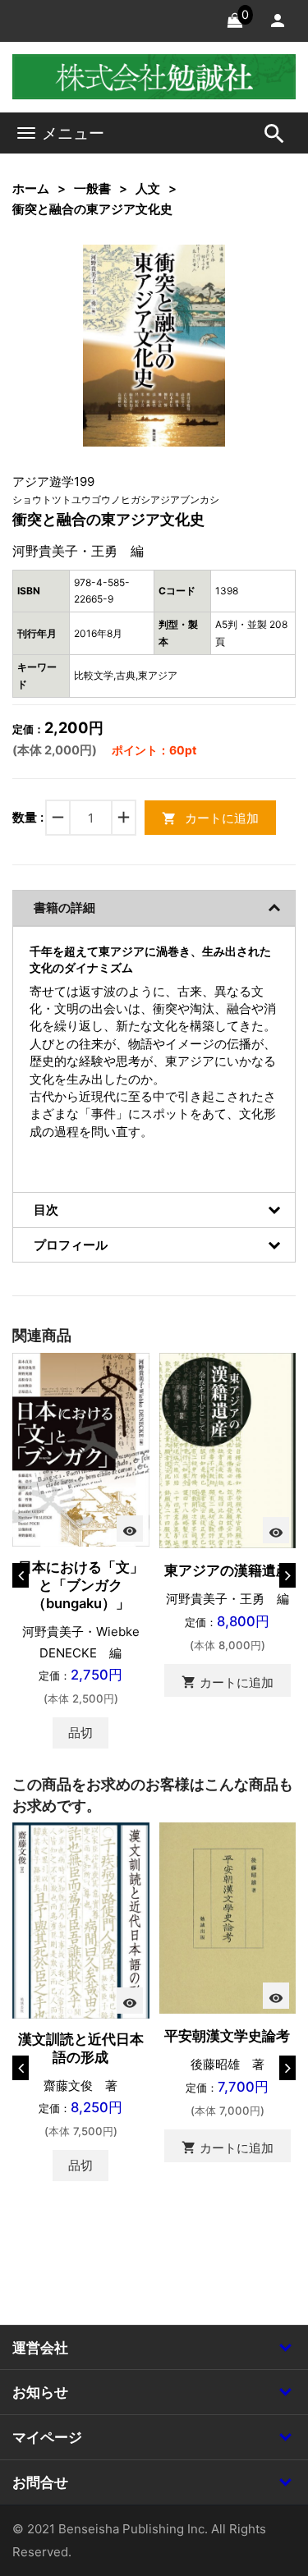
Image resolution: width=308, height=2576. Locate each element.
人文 (148, 188)
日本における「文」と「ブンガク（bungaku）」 (81, 1585)
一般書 (92, 188)
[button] (187, 282)
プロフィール (71, 1245)
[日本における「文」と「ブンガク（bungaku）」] (81, 1448)
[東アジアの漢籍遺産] (228, 1449)
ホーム (31, 188)
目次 (46, 1210)
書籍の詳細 (64, 908)
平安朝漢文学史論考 (227, 2036)
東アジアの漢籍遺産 (227, 1570)
